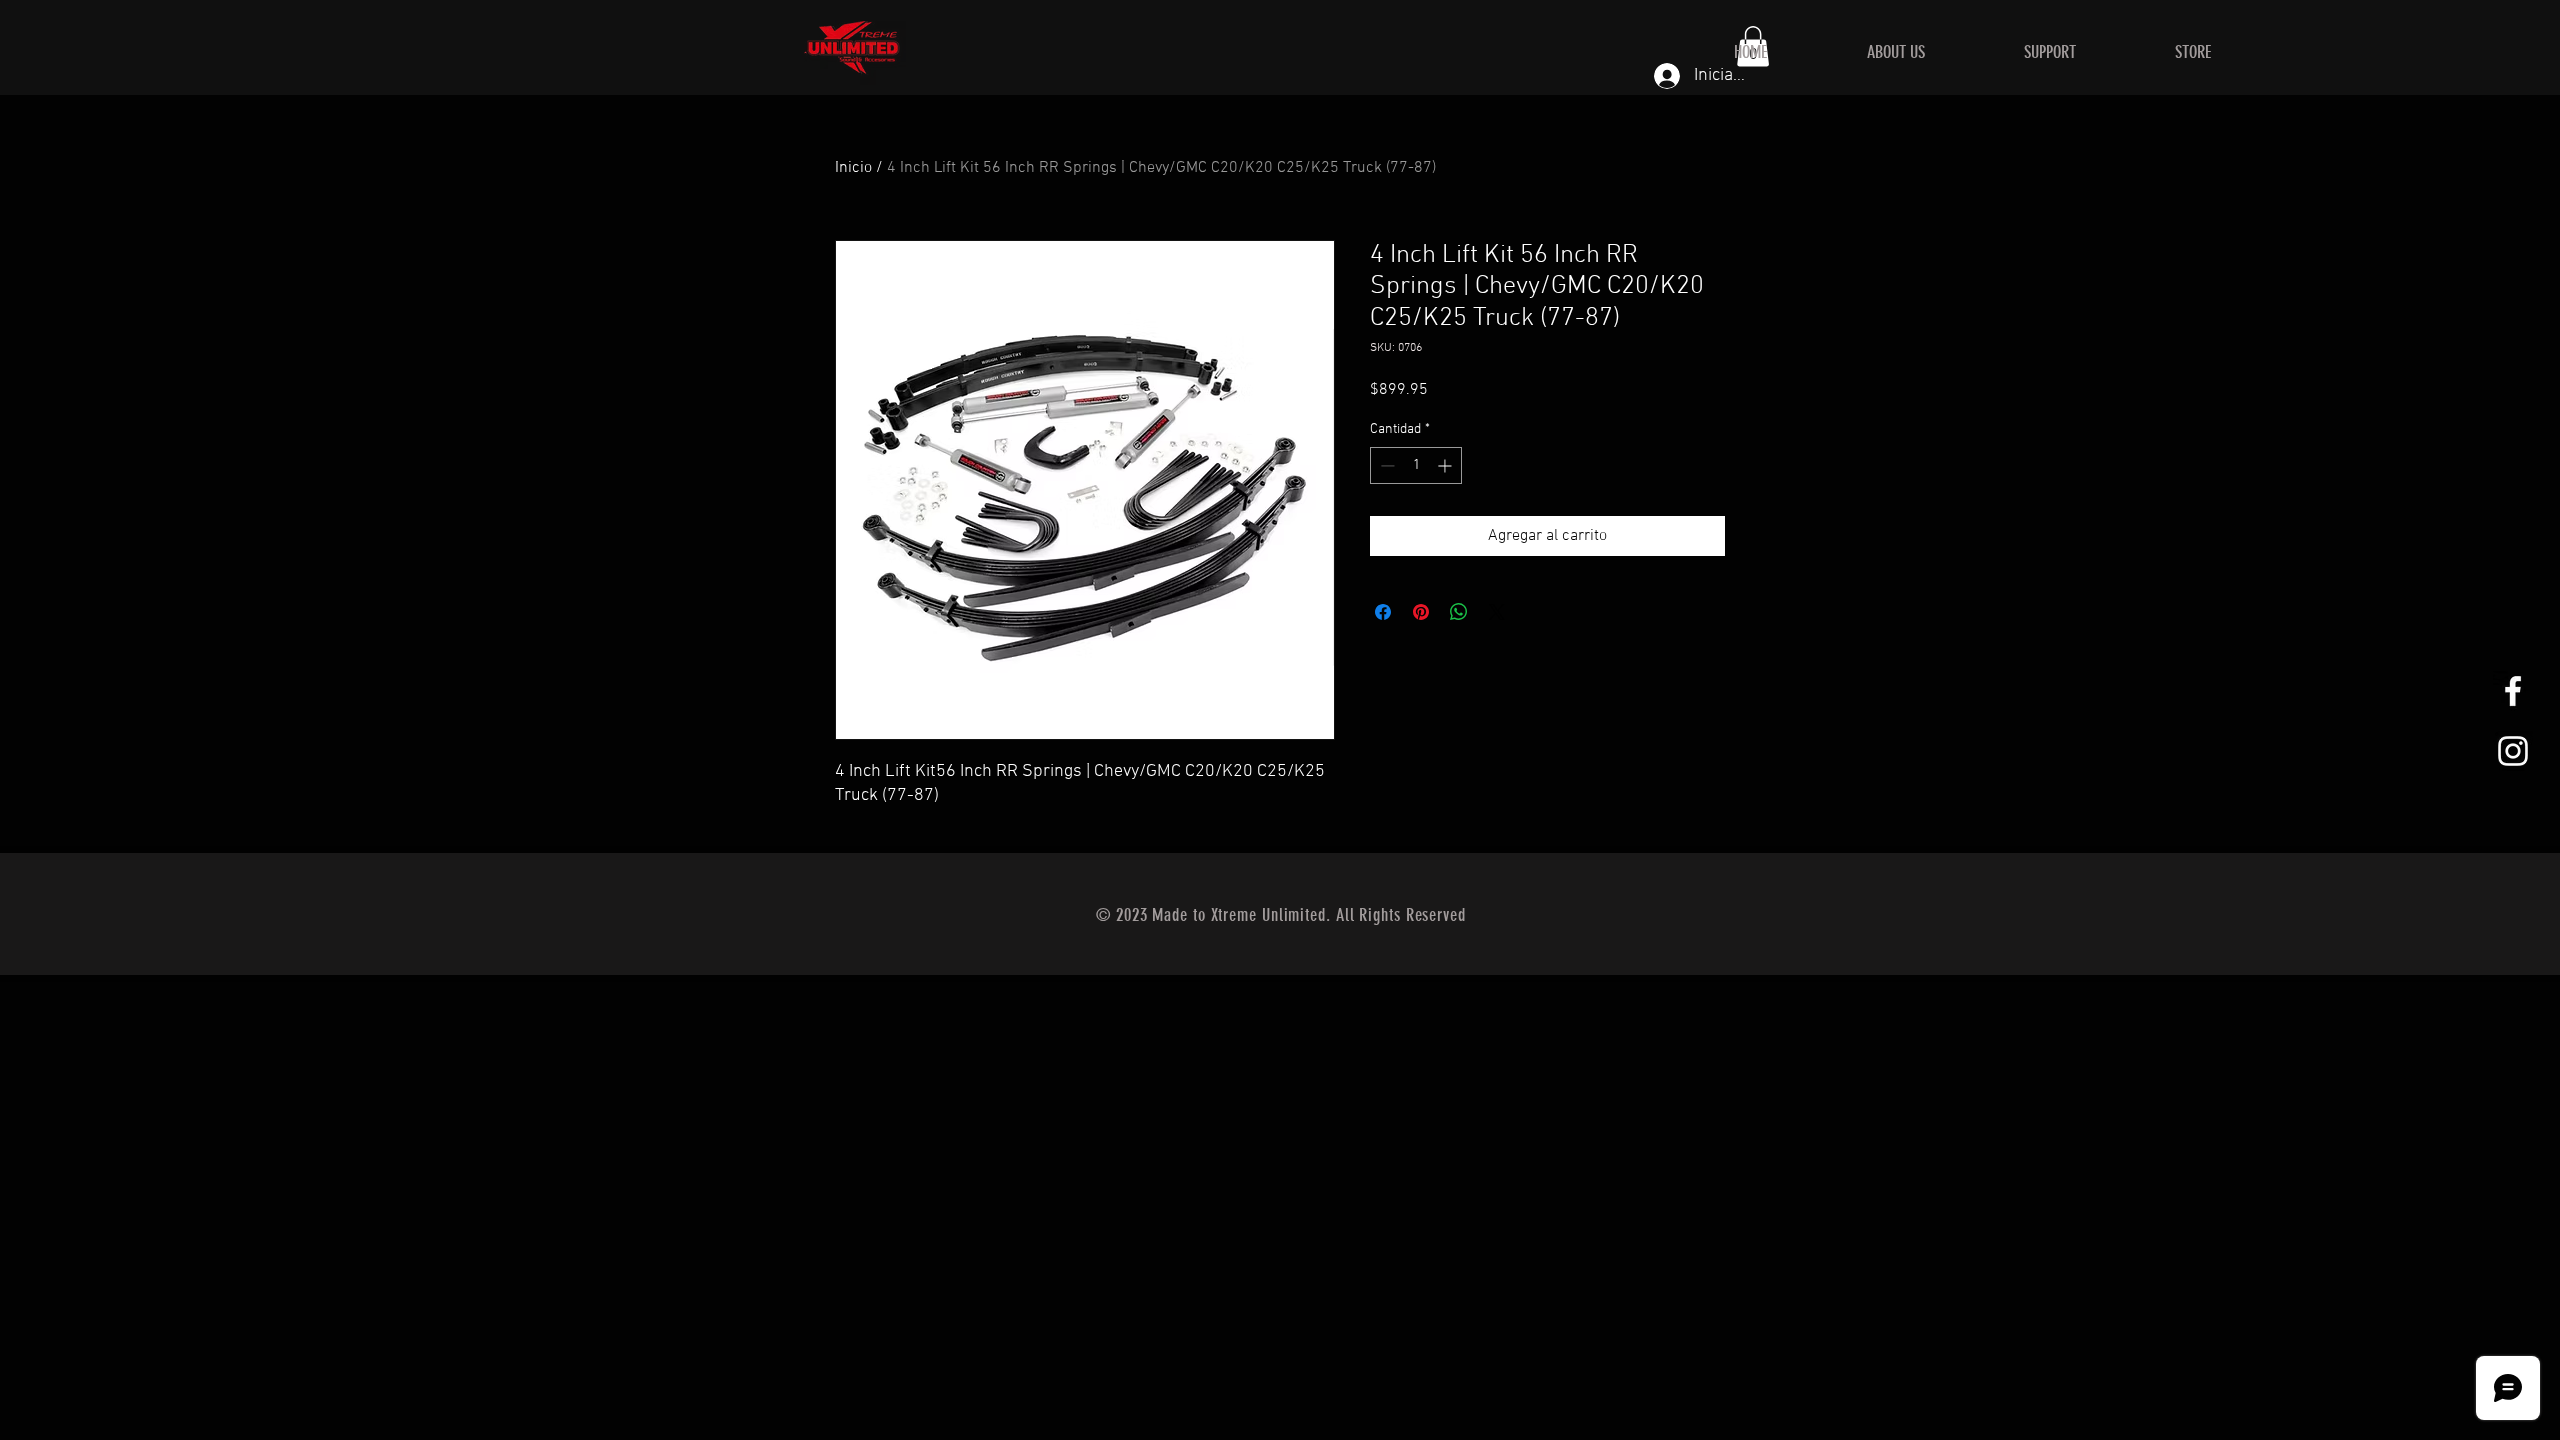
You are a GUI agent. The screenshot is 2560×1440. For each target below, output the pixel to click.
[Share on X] (1497, 612)
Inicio (853, 168)
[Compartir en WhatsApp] (1459, 612)
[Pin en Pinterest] (1421, 612)
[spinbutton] (1416, 465)
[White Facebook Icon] (2513, 691)
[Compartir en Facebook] (1383, 612)
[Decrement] (1385, 465)
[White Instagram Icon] (2513, 751)
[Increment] (1446, 465)
